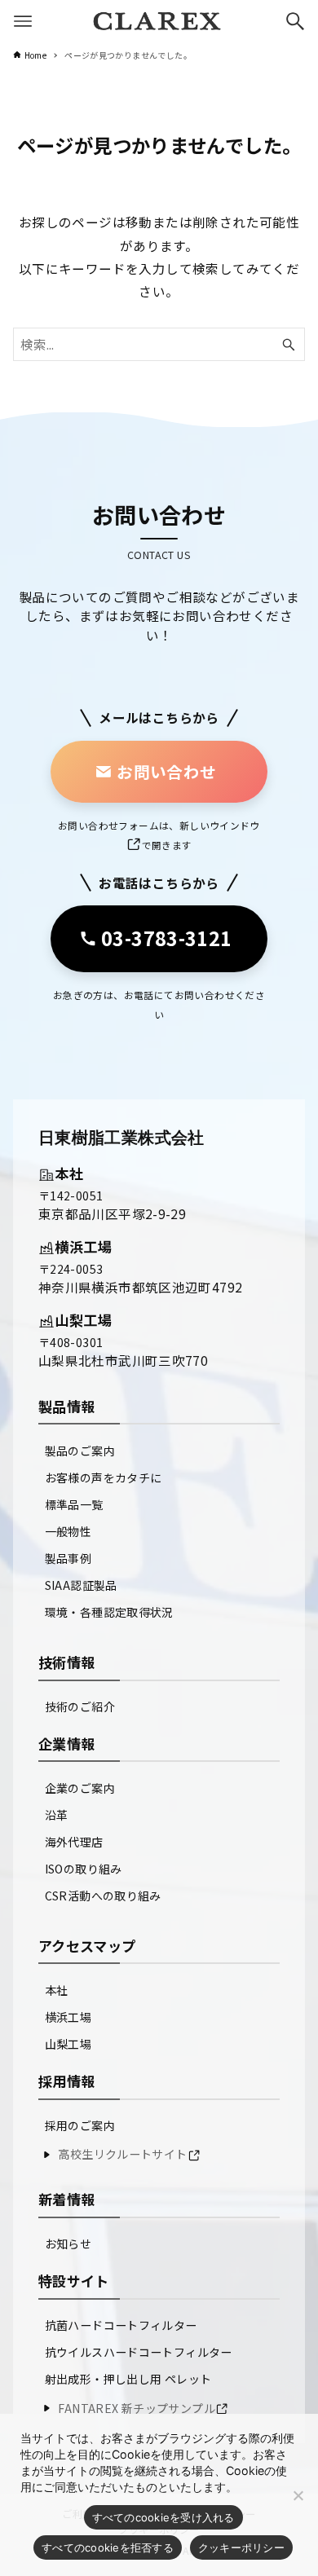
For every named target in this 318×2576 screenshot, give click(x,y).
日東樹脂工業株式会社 (121, 1138)
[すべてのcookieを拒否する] (298, 2495)
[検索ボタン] (295, 21)
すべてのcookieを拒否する (108, 2547)
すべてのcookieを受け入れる (163, 2517)
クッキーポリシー (241, 2547)
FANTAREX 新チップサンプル (137, 2408)
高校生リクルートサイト (122, 2154)
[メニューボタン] (23, 21)
